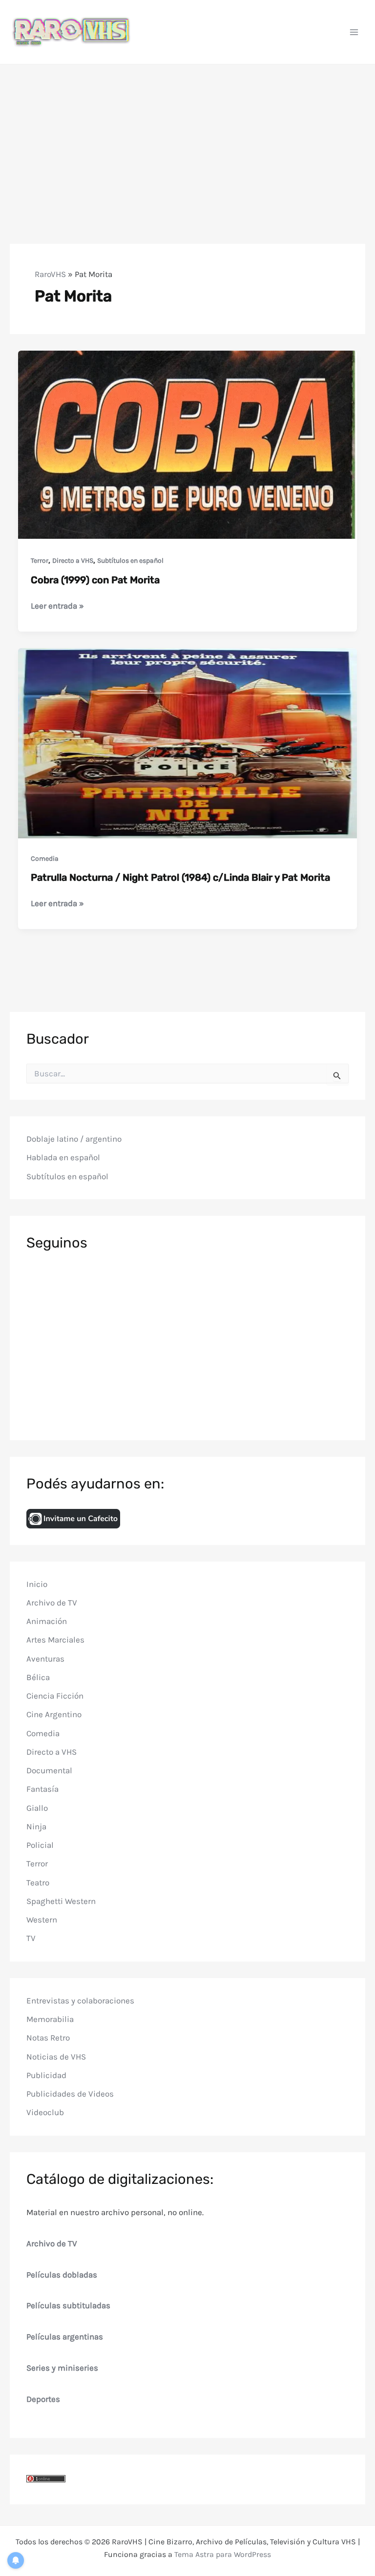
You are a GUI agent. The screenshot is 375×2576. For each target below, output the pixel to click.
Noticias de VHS (56, 2057)
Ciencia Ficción (55, 1696)
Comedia (45, 859)
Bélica (38, 1677)
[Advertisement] (187, 138)
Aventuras (45, 1659)
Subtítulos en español (130, 561)
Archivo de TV (52, 1603)
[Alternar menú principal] (354, 32)
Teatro (38, 1882)
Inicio (37, 1584)
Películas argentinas (65, 2337)
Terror (40, 561)
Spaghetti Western (61, 1901)
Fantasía (42, 1789)
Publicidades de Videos (70, 2094)
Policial (40, 1845)
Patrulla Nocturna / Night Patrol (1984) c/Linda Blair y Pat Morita (180, 877)
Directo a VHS (73, 561)
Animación (47, 1621)
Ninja (36, 1826)
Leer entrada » (57, 606)
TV (31, 1938)
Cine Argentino (54, 1714)
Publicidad (46, 2075)
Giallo (37, 1808)
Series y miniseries (62, 2368)
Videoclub (45, 2112)
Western (42, 1920)
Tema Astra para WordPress (223, 2554)
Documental (49, 1770)
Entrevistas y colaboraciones (80, 2001)
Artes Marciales (55, 1640)
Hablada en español (63, 1157)
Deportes (43, 2399)
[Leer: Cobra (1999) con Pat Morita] (187, 445)
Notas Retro (48, 2038)
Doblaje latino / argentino (74, 1139)
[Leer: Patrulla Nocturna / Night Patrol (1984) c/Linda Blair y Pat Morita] (187, 742)
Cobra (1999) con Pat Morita (95, 580)
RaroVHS (50, 274)
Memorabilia (50, 2019)
